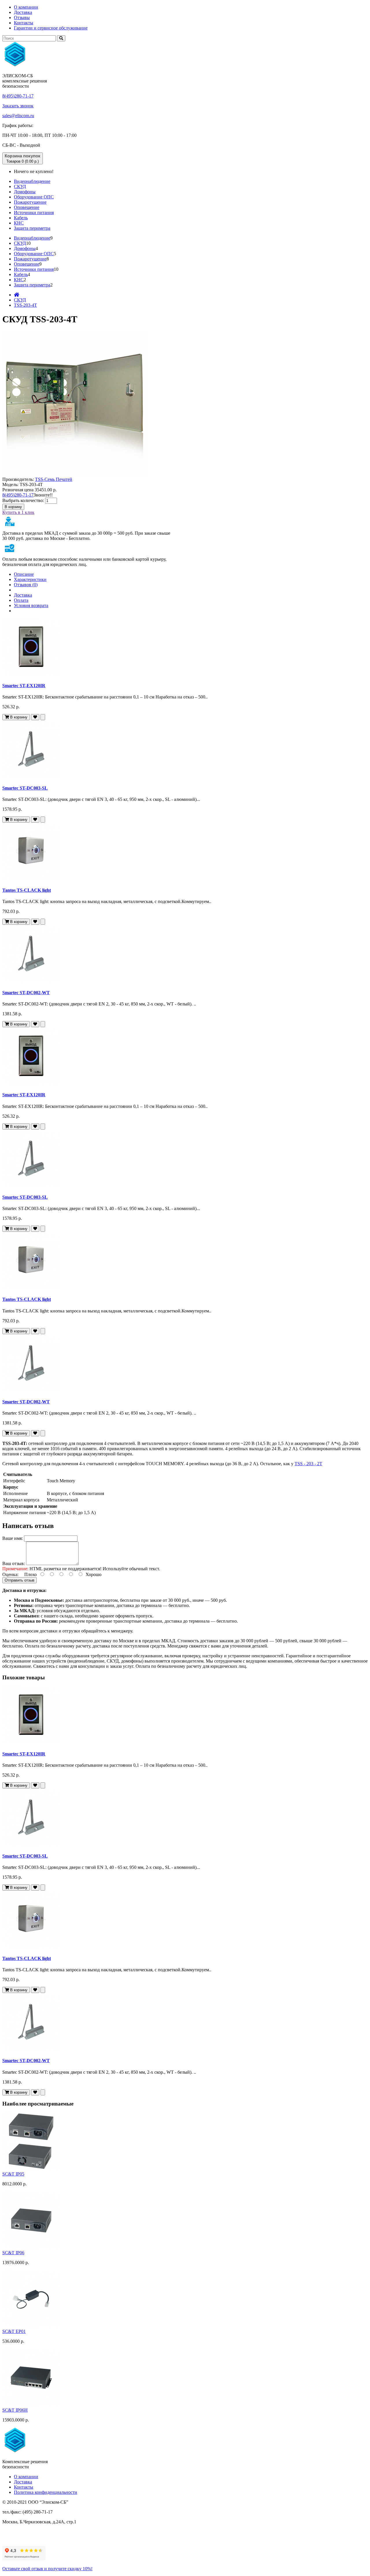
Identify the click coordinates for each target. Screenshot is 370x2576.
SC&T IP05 (13, 2174)
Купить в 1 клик (18, 512)
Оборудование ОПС (34, 197)
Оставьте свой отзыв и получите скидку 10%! (47, 2569)
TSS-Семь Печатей (54, 479)
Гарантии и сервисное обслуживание (51, 28)
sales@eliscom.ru (18, 116)
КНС (19, 223)
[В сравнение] (43, 717)
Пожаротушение (30, 202)
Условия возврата (31, 605)
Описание (24, 574)
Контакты (24, 23)
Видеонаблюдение (32, 181)
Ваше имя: (13, 1538)
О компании (26, 7)
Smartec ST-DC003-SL (25, 788)
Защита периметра (32, 228)
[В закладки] (35, 717)
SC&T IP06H (15, 2410)
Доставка (23, 12)
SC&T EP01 (14, 2331)
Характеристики (30, 579)
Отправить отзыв (20, 1580)
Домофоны (25, 192)
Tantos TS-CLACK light (27, 890)
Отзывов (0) (26, 585)
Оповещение (27, 207)
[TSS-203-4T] (75, 474)
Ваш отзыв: (14, 1563)
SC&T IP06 (13, 2253)
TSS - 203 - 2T (308, 1464)
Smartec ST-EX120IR (24, 686)
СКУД (20, 186)
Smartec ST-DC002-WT (26, 993)
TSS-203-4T (25, 305)
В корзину (13, 507)
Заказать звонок (18, 106)
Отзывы (22, 18)
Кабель (21, 218)
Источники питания (34, 213)
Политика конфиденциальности (46, 2492)
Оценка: (10, 1574)
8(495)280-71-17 (18, 96)
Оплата (21, 600)
